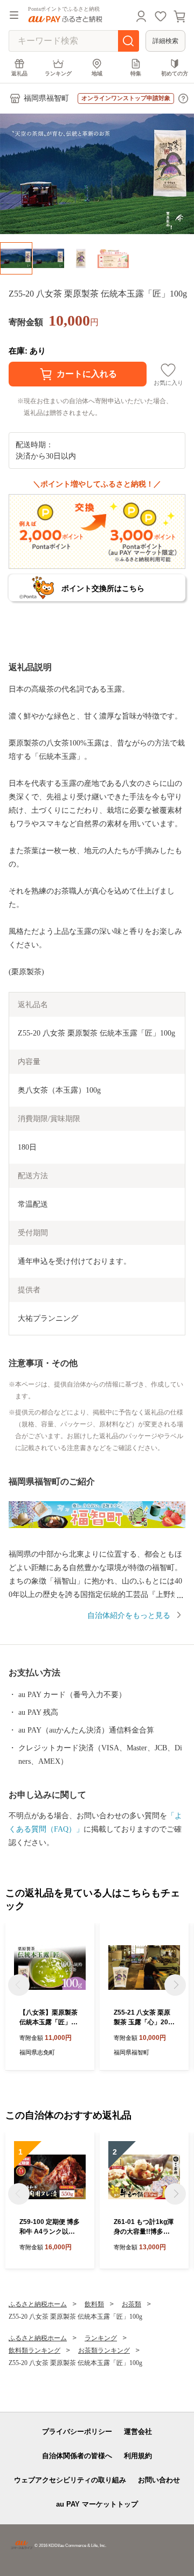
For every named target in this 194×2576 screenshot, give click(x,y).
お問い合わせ (159, 2480)
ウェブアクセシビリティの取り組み (70, 2480)
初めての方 (175, 73)
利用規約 (138, 2456)
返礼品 (19, 73)
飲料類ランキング (34, 2350)
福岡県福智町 (46, 98)
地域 (97, 73)
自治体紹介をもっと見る (129, 1616)
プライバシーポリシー (77, 2431)
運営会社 (138, 2431)
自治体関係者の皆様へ (77, 2456)
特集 (136, 73)
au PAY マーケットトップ (97, 2504)
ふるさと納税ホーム (38, 2304)
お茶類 (131, 2304)
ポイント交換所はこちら (103, 588)
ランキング (58, 73)
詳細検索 (165, 41)
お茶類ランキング (104, 2350)
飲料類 (94, 2304)
